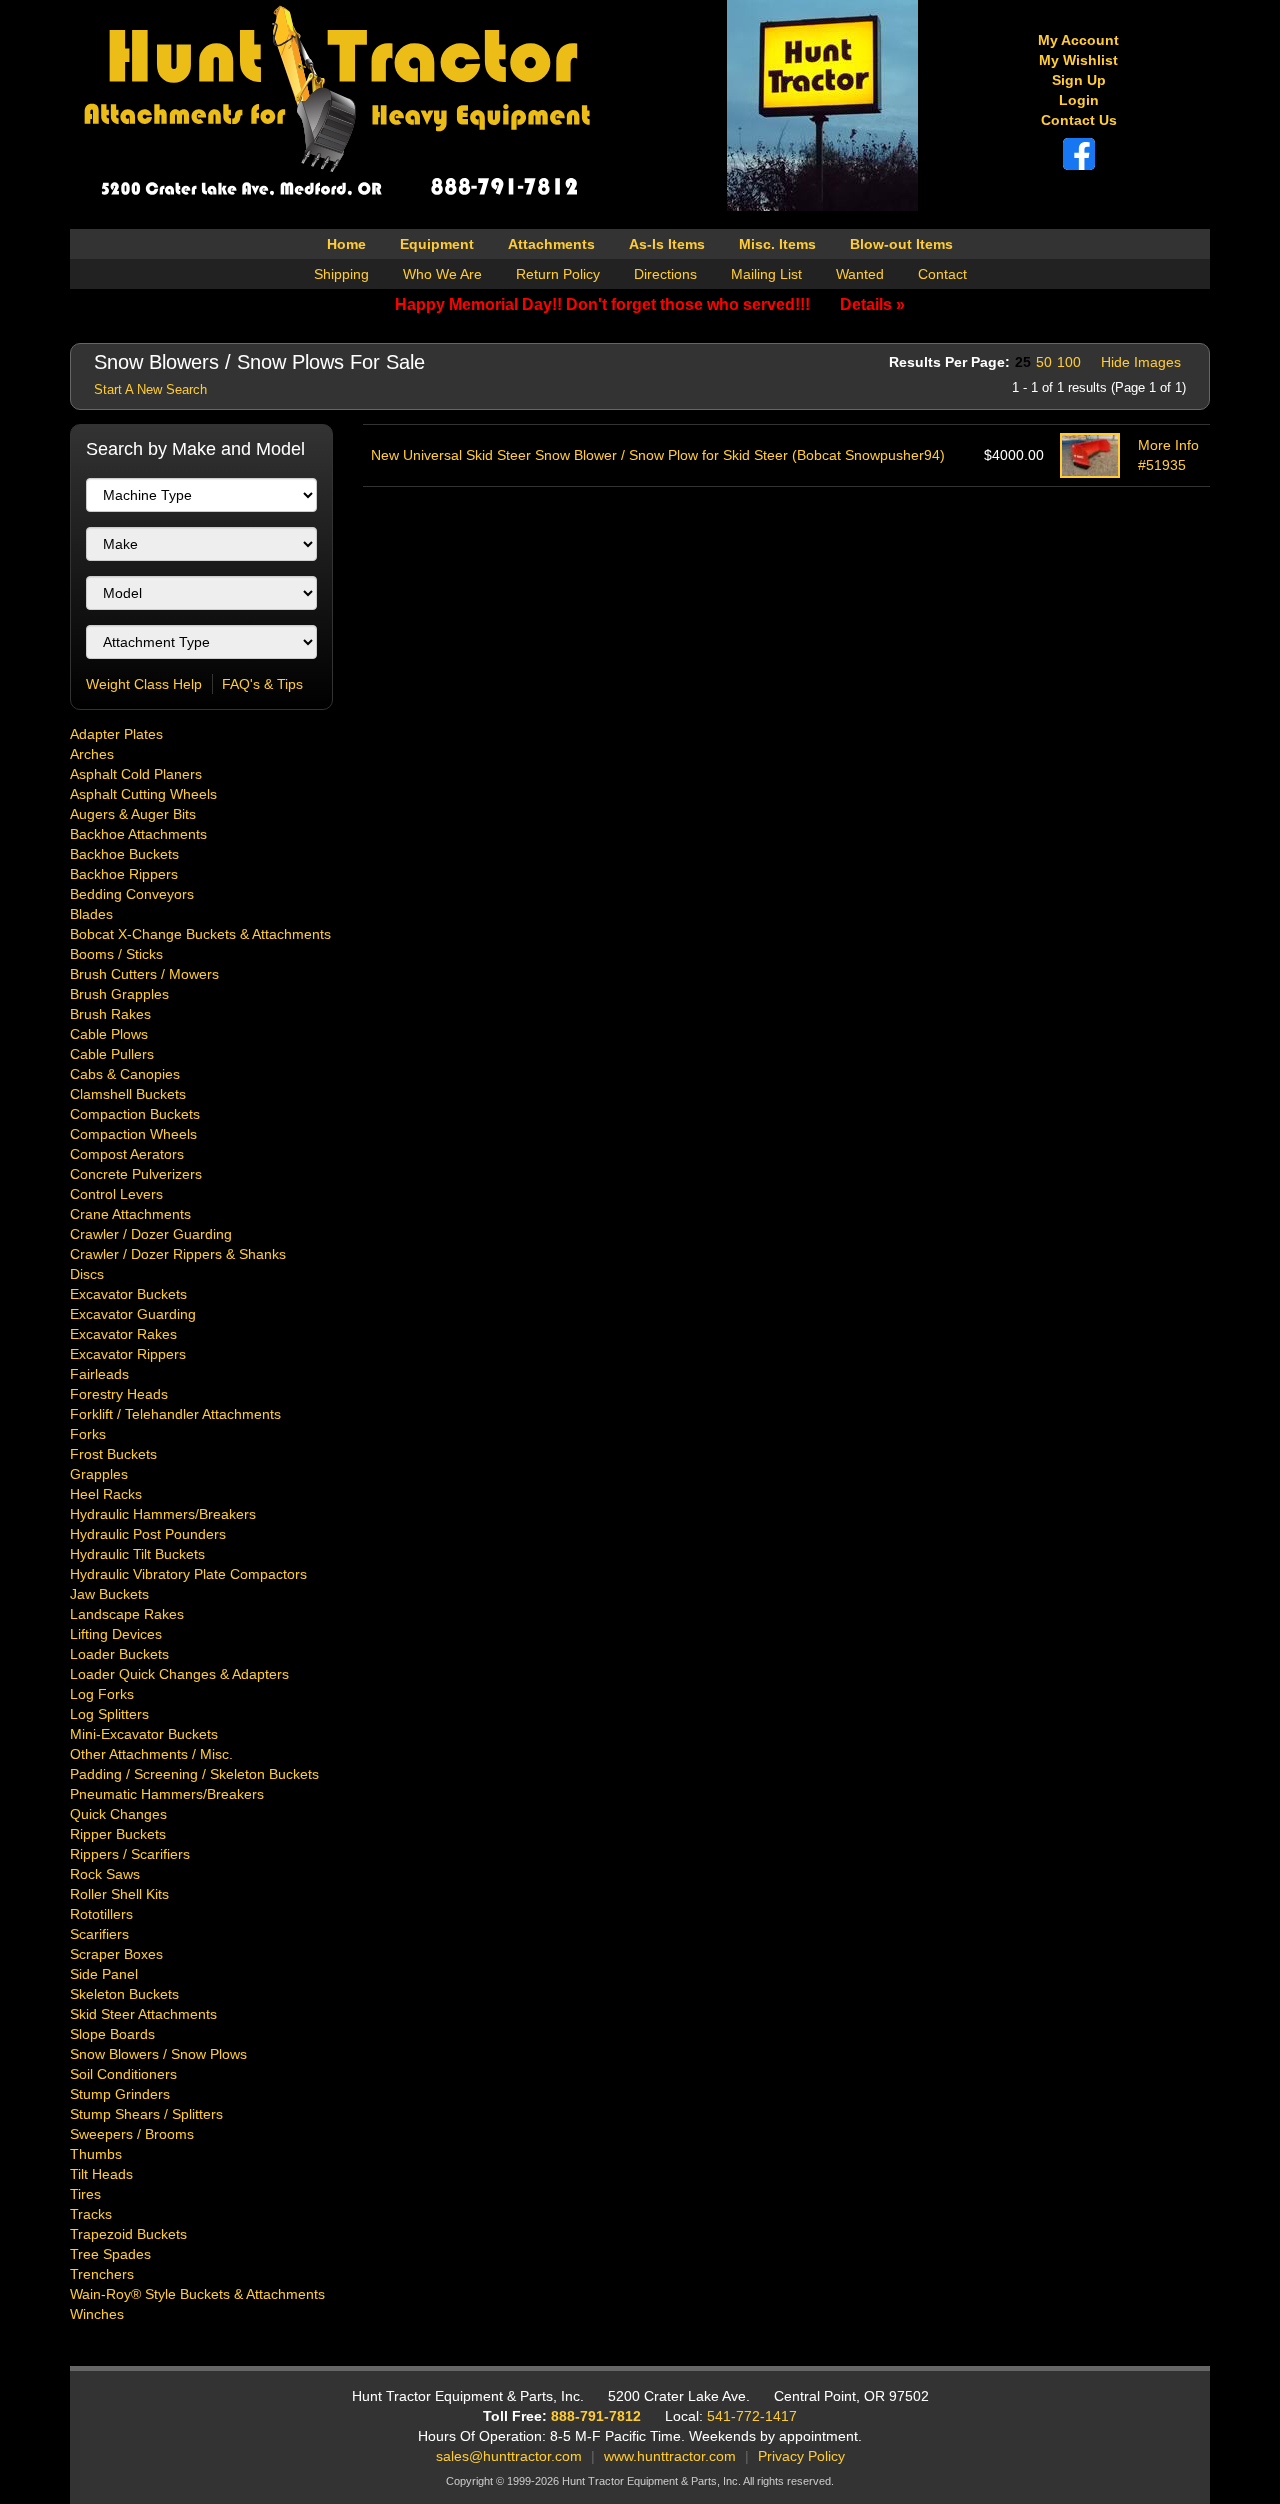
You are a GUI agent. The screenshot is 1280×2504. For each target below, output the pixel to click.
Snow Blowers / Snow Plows (158, 2054)
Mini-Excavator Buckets (144, 1734)
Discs (87, 1274)
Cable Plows (109, 1034)
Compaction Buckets (135, 1114)
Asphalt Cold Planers (136, 774)
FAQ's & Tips (262, 684)
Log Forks (102, 1694)
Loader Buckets (119, 1654)
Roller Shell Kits (119, 1894)
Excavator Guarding (133, 1314)
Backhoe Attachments (138, 834)
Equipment (437, 244)
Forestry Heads (119, 1394)
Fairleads (99, 1374)
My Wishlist (1078, 60)
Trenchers (102, 2274)
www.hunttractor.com (670, 2456)
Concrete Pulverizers (136, 1174)
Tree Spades (110, 2254)
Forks (88, 1434)
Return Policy (558, 274)
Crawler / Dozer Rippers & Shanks (178, 1254)
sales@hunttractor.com (509, 2456)
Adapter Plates (116, 734)
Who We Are (442, 274)
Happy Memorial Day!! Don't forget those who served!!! (650, 304)
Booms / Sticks (116, 954)
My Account (1078, 40)
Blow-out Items (901, 244)
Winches (97, 2314)
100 (1069, 362)
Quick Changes (118, 1814)
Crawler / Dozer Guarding (151, 1234)
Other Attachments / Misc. (151, 1754)
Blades (91, 914)
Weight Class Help (144, 684)
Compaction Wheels (133, 1134)
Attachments (551, 244)
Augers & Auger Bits (133, 814)
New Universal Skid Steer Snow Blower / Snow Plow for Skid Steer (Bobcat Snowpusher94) (658, 455)
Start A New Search (150, 390)
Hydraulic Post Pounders (148, 1534)
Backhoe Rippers (124, 874)
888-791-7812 (596, 2416)
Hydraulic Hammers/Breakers (163, 1514)
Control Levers (116, 1194)
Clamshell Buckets (128, 1094)
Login (1079, 100)
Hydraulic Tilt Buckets (137, 1554)
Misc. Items (777, 244)
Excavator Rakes (123, 1334)
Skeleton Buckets (124, 1994)
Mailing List (766, 274)
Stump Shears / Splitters (146, 2114)
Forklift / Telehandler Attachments (175, 1414)
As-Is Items (667, 244)
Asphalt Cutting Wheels (143, 794)
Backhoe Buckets (124, 854)
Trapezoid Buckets (128, 2234)
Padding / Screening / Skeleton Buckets (194, 1774)
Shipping (341, 274)
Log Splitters (109, 1714)
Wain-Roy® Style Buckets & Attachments (197, 2294)
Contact (942, 274)
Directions (665, 274)
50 (1044, 362)
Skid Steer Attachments (143, 2014)
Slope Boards (112, 2034)
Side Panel (104, 1974)
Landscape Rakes (127, 1614)
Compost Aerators (127, 1154)
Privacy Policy (801, 2456)
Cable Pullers (112, 1054)
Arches (92, 754)
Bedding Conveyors (132, 894)
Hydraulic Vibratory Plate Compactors (188, 1574)
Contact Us (1079, 120)
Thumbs (96, 2154)
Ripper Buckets (118, 1834)
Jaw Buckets (109, 1594)
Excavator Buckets (128, 1294)
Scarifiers (99, 1934)
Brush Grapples (119, 994)
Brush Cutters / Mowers (144, 974)
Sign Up (1079, 80)
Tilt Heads (101, 2174)
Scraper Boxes (116, 1954)
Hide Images (1141, 362)
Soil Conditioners (123, 2074)
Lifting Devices (116, 1634)
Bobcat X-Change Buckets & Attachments (200, 934)
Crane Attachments (130, 1214)
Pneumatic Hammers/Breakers (167, 1794)
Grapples (99, 1474)
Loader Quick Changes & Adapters (179, 1674)
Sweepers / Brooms (132, 2134)
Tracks (91, 2214)
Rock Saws (105, 1874)
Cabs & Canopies (125, 1074)
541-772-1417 (752, 2416)
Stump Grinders (120, 2094)
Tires (85, 2194)
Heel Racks (106, 1494)
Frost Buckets (113, 1454)
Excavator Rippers (128, 1354)
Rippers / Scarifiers (130, 1854)
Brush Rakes (110, 1014)
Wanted (860, 274)
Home (346, 244)
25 (1023, 362)
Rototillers (101, 1914)
